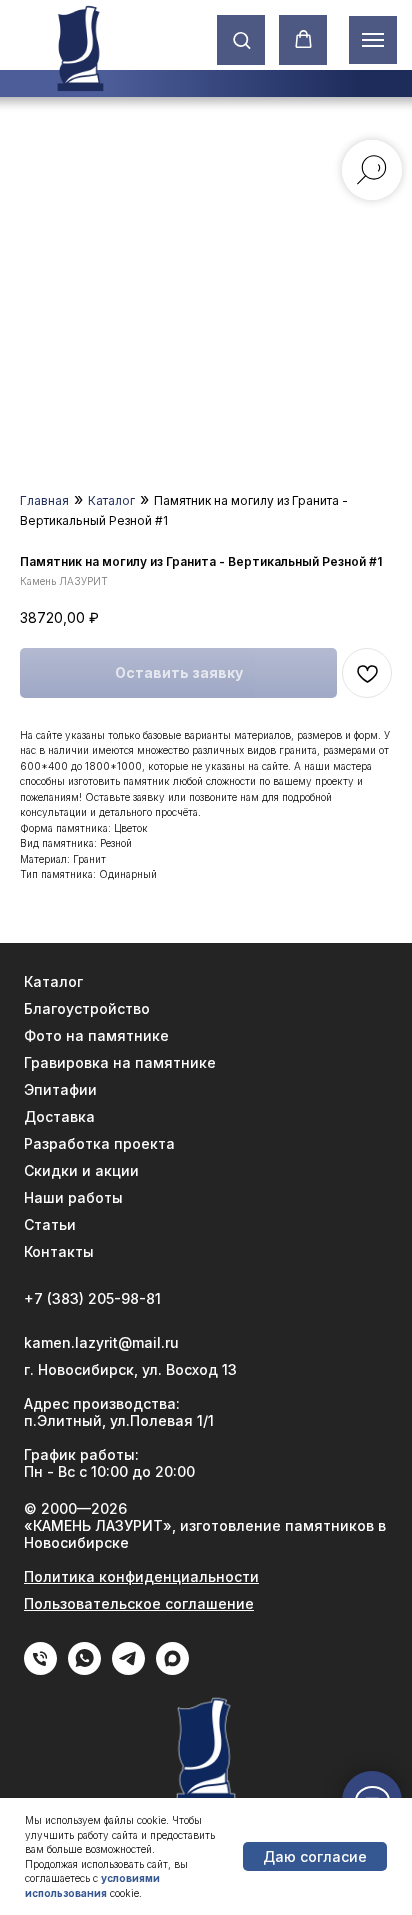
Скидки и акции (81, 1170)
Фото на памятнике (96, 1035)
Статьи (50, 1224)
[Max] (172, 1669)
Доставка (59, 1116)
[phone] (40, 1669)
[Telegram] (128, 1669)
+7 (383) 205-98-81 (92, 1298)
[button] (241, 39)
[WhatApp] (84, 1669)
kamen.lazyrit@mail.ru (101, 1342)
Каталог (111, 500)
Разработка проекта (99, 1143)
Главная (44, 500)
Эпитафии (60, 1089)
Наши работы (73, 1197)
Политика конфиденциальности (141, 1576)
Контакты (59, 1251)
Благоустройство (87, 1008)
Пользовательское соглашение (139, 1603)
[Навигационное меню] (373, 40)
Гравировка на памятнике (120, 1062)
